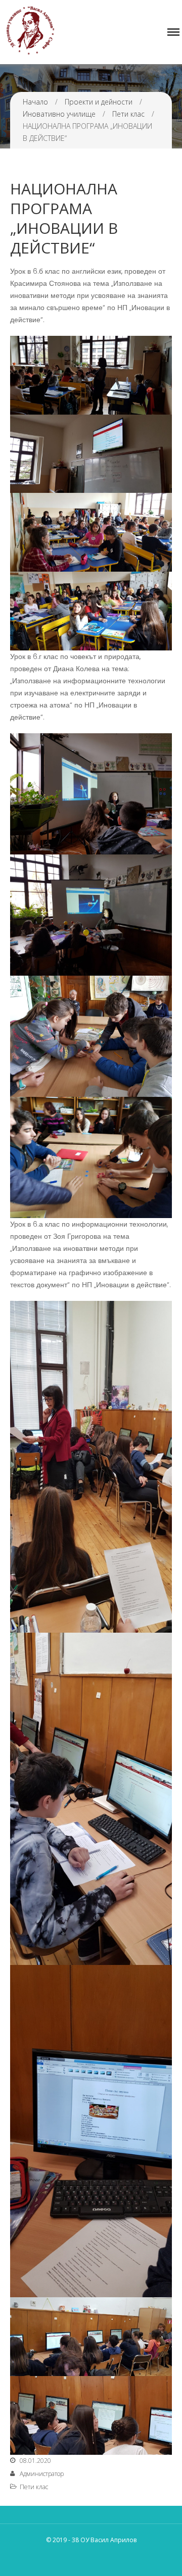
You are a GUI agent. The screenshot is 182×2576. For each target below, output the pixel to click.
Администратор (42, 2474)
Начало (35, 102)
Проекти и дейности (99, 102)
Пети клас (128, 114)
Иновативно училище (59, 114)
